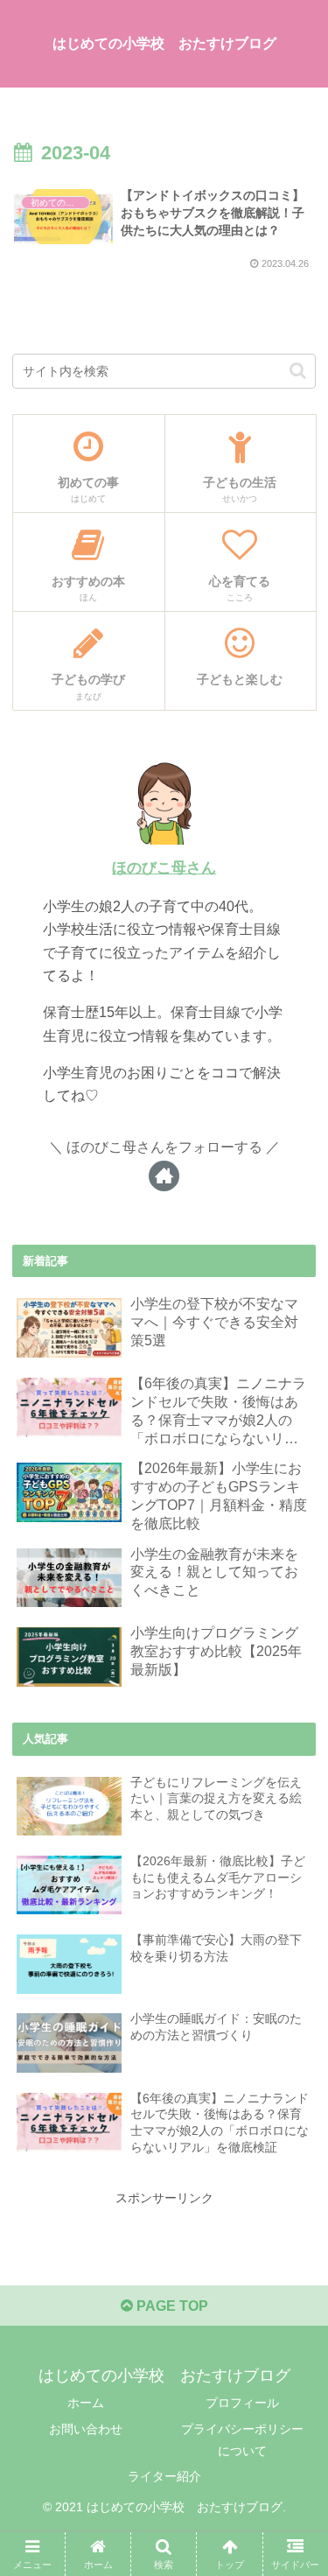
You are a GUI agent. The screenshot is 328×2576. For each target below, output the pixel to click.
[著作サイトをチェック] (164, 1176)
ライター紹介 (164, 2476)
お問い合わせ (86, 2429)
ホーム (86, 2403)
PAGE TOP (171, 2306)
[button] (298, 371)
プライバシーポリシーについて (242, 2440)
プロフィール (242, 2403)
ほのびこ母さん (164, 868)
